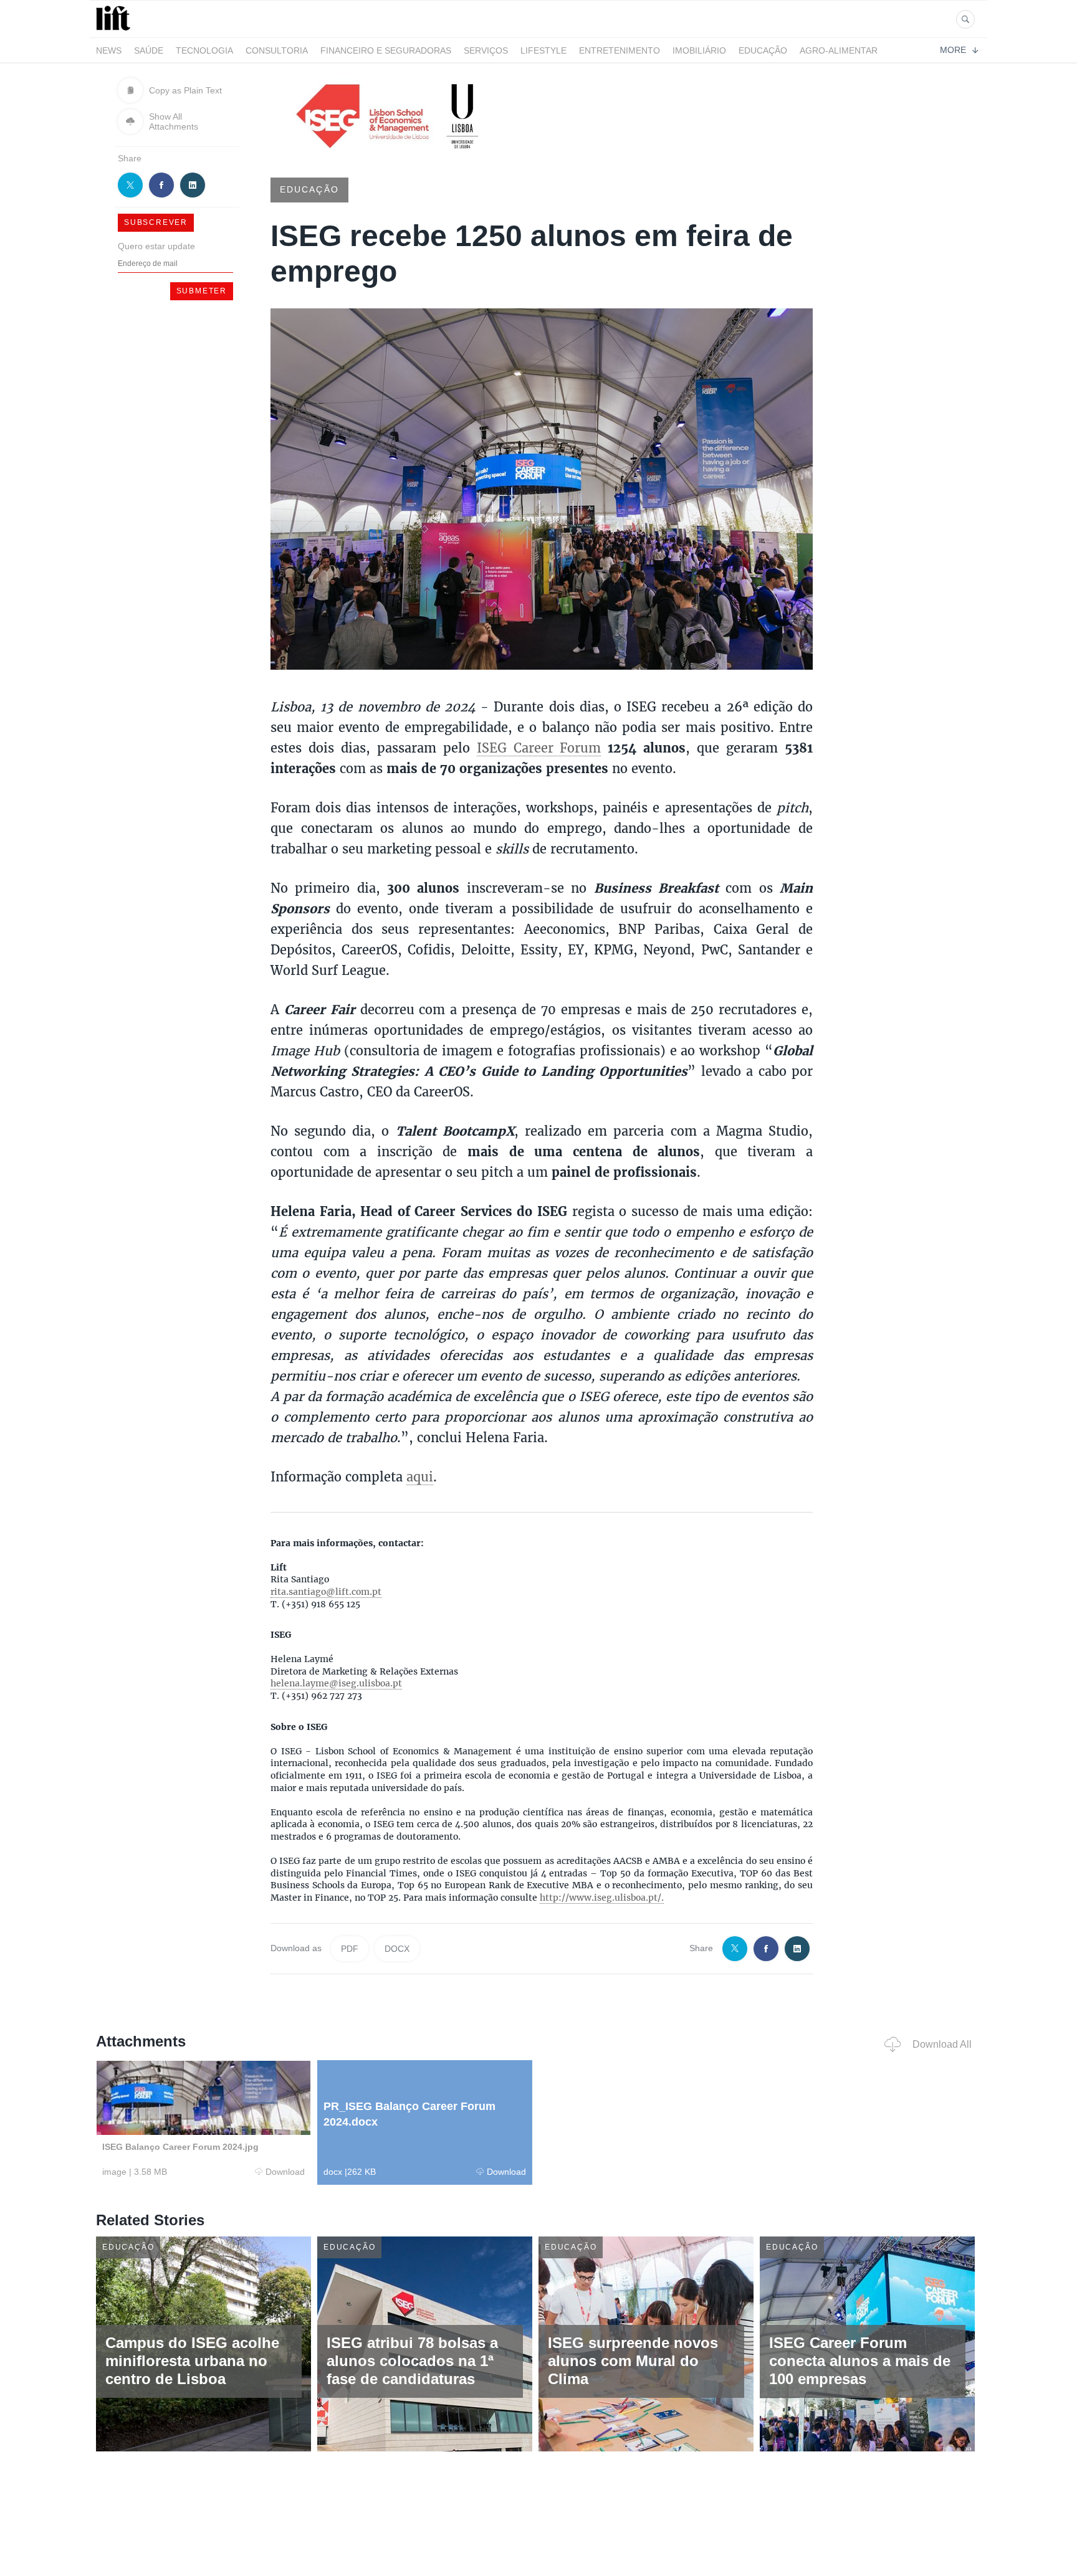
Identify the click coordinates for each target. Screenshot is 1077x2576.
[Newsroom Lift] (115, 30)
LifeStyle (543, 50)
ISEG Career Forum (539, 748)
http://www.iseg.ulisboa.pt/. (602, 1898)
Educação (763, 50)
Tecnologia (204, 50)
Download (285, 2172)
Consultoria (277, 50)
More (953, 50)
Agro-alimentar (839, 50)
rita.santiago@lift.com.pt (326, 1592)
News (109, 50)
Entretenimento (620, 50)
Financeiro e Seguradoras (386, 50)
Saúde (149, 50)
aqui (420, 1476)
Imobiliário (699, 50)
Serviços (486, 50)
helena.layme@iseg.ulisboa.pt (336, 1683)
